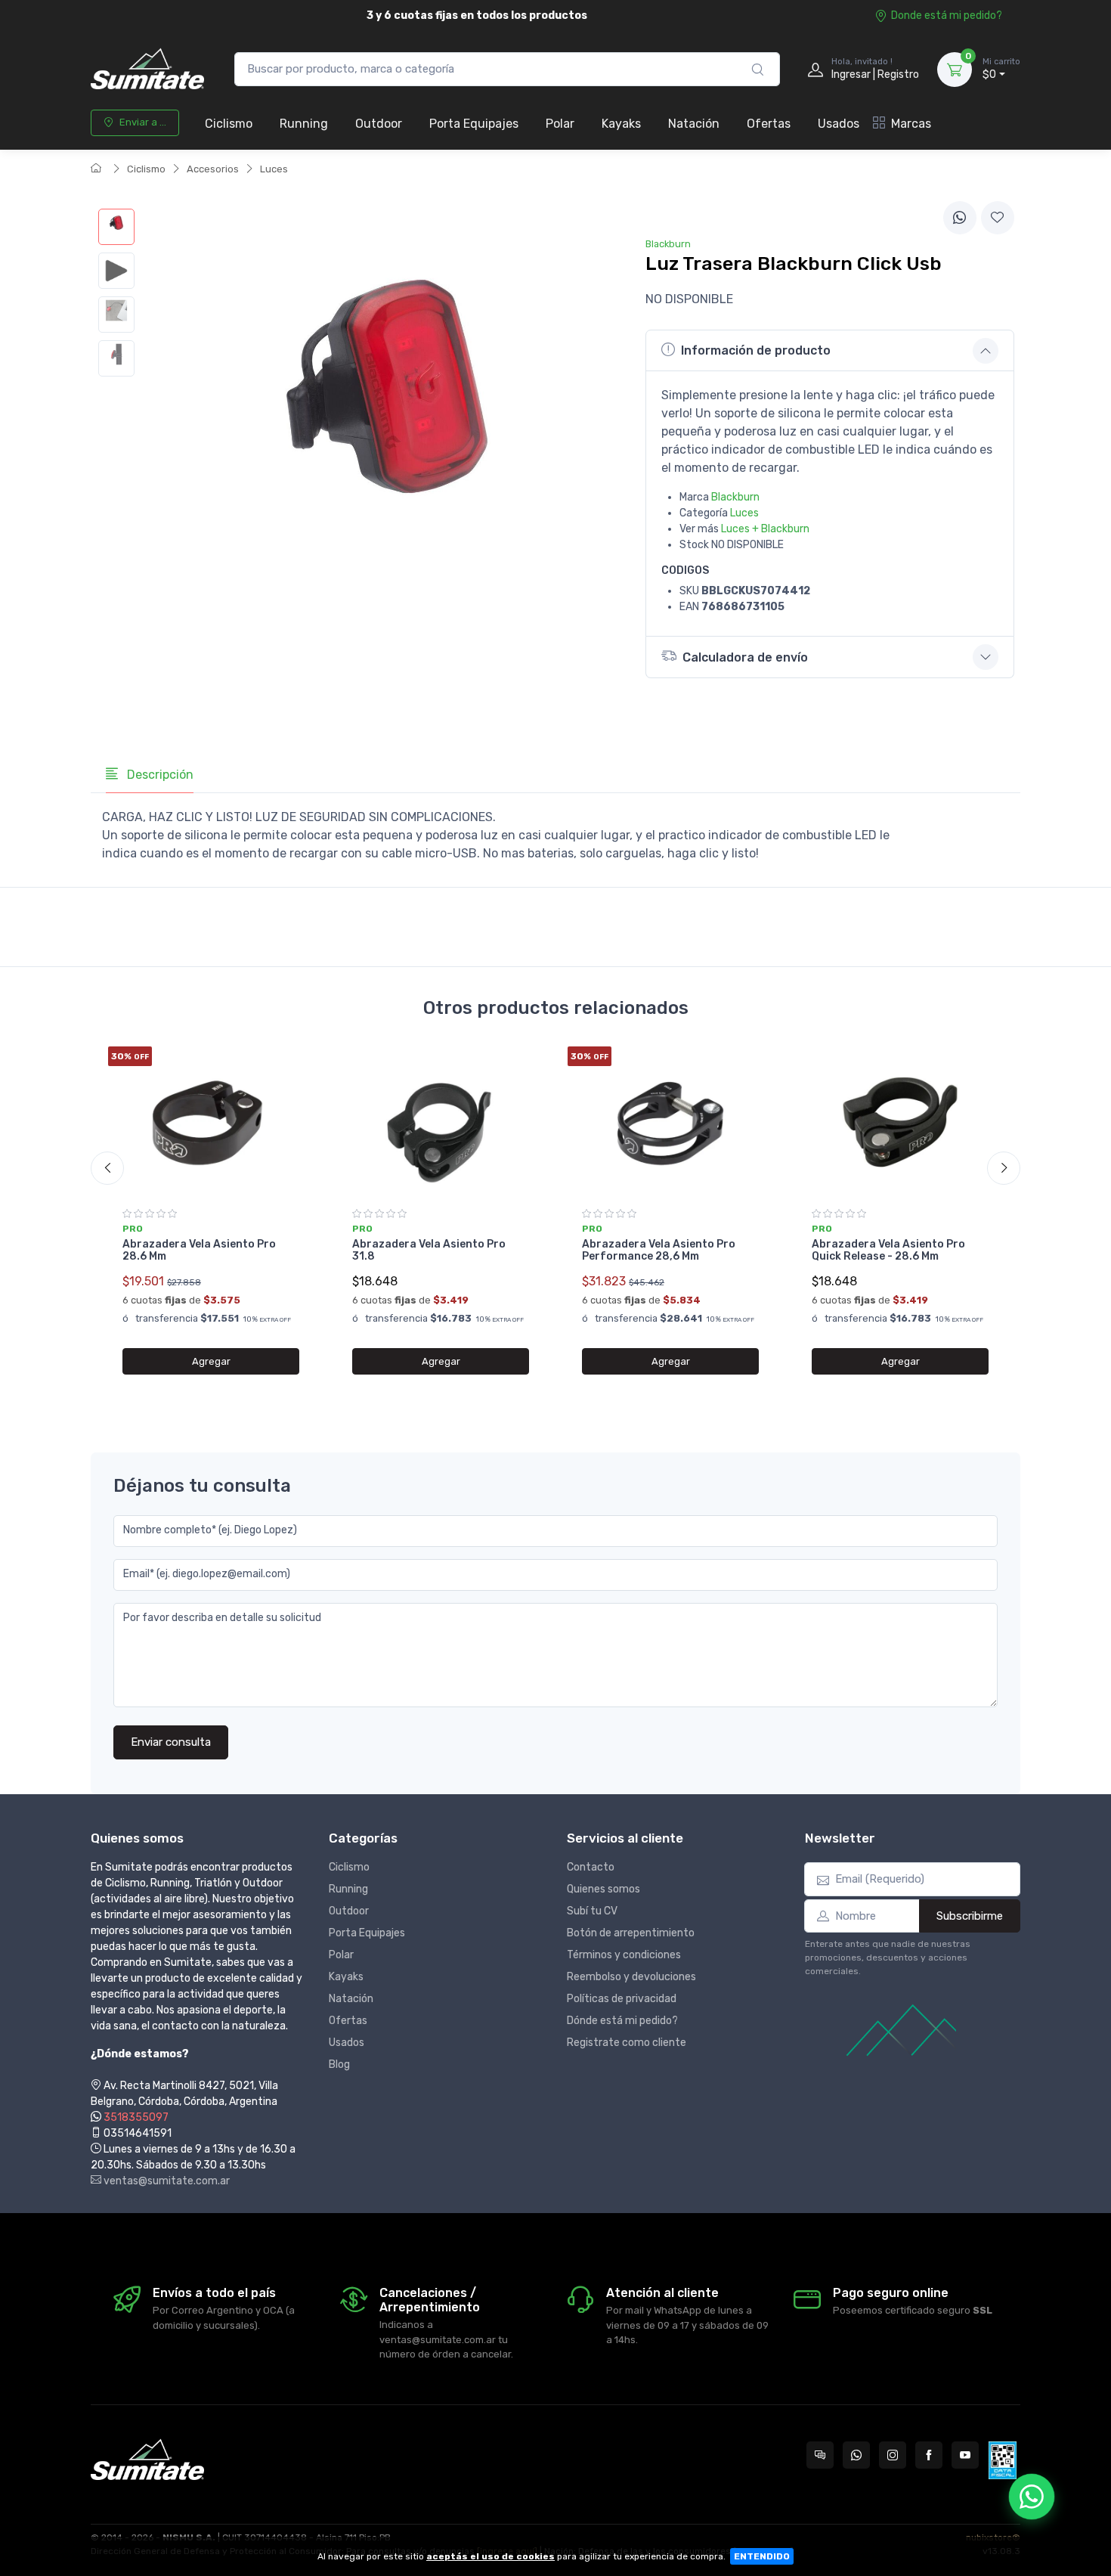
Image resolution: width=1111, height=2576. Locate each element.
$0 (1001, 69)
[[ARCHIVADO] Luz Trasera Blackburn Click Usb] (116, 227)
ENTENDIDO (762, 2556)
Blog (339, 2065)
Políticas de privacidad (622, 1999)
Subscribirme (970, 1916)
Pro (133, 1229)
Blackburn (735, 497)
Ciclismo (229, 124)
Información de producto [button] (756, 350)
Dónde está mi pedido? (622, 2021)
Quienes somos (603, 1889)
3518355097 (136, 2117)
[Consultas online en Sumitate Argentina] (820, 2455)
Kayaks (621, 124)
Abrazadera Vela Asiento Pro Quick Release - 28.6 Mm (888, 1251)
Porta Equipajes (474, 124)
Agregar (211, 1361)
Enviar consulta (171, 1742)
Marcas (911, 124)
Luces (274, 169)
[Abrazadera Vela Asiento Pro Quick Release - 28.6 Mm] (900, 1122)
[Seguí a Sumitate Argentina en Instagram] (893, 2455)
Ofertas (769, 124)
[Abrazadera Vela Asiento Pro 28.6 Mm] (211, 1122)
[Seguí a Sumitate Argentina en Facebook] (929, 2455)
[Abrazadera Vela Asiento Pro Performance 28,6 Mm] (670, 1122)
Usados (839, 124)
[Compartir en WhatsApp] (960, 218)
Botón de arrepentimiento (631, 1933)
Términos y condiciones (624, 1955)
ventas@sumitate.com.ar (166, 2181)
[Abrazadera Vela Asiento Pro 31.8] (441, 1122)
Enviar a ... (143, 122)
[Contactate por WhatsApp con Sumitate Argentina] (856, 2455)
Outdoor (379, 124)
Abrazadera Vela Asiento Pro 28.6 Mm (199, 1251)
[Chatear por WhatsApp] (1032, 2497)
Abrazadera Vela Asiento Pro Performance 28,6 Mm (659, 1251)
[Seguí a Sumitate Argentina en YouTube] (965, 2455)
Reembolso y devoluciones (631, 1977)
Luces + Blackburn (765, 529)
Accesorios (213, 169)
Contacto (591, 1867)
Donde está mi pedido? (947, 15)
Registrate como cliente (627, 2043)
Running (304, 124)
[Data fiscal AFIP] (1003, 2460)
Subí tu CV (592, 1911)
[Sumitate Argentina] (147, 69)
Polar (560, 124)
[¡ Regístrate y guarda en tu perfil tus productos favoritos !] (998, 218)
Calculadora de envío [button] (745, 657)
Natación (694, 124)
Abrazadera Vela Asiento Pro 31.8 (429, 1251)
